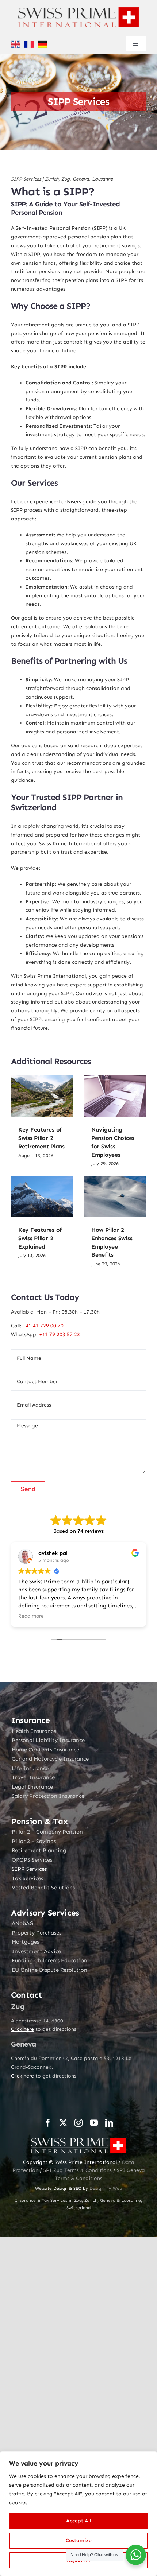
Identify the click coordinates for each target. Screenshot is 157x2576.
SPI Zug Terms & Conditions (78, 2170)
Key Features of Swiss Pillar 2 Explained (40, 1238)
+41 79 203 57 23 (60, 1334)
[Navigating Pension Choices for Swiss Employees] (115, 1096)
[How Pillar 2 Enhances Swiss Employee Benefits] (115, 1196)
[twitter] (63, 2123)
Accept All (79, 2521)
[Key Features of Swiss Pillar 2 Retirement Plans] (42, 1096)
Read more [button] (31, 1616)
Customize (79, 2540)
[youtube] (94, 2123)
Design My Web (106, 2188)
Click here (22, 2029)
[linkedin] (109, 2123)
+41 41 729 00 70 (43, 1326)
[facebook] (48, 2123)
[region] (78, 2514)
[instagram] (78, 2123)
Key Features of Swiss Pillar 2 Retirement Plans (41, 1138)
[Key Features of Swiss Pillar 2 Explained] (42, 1196)
